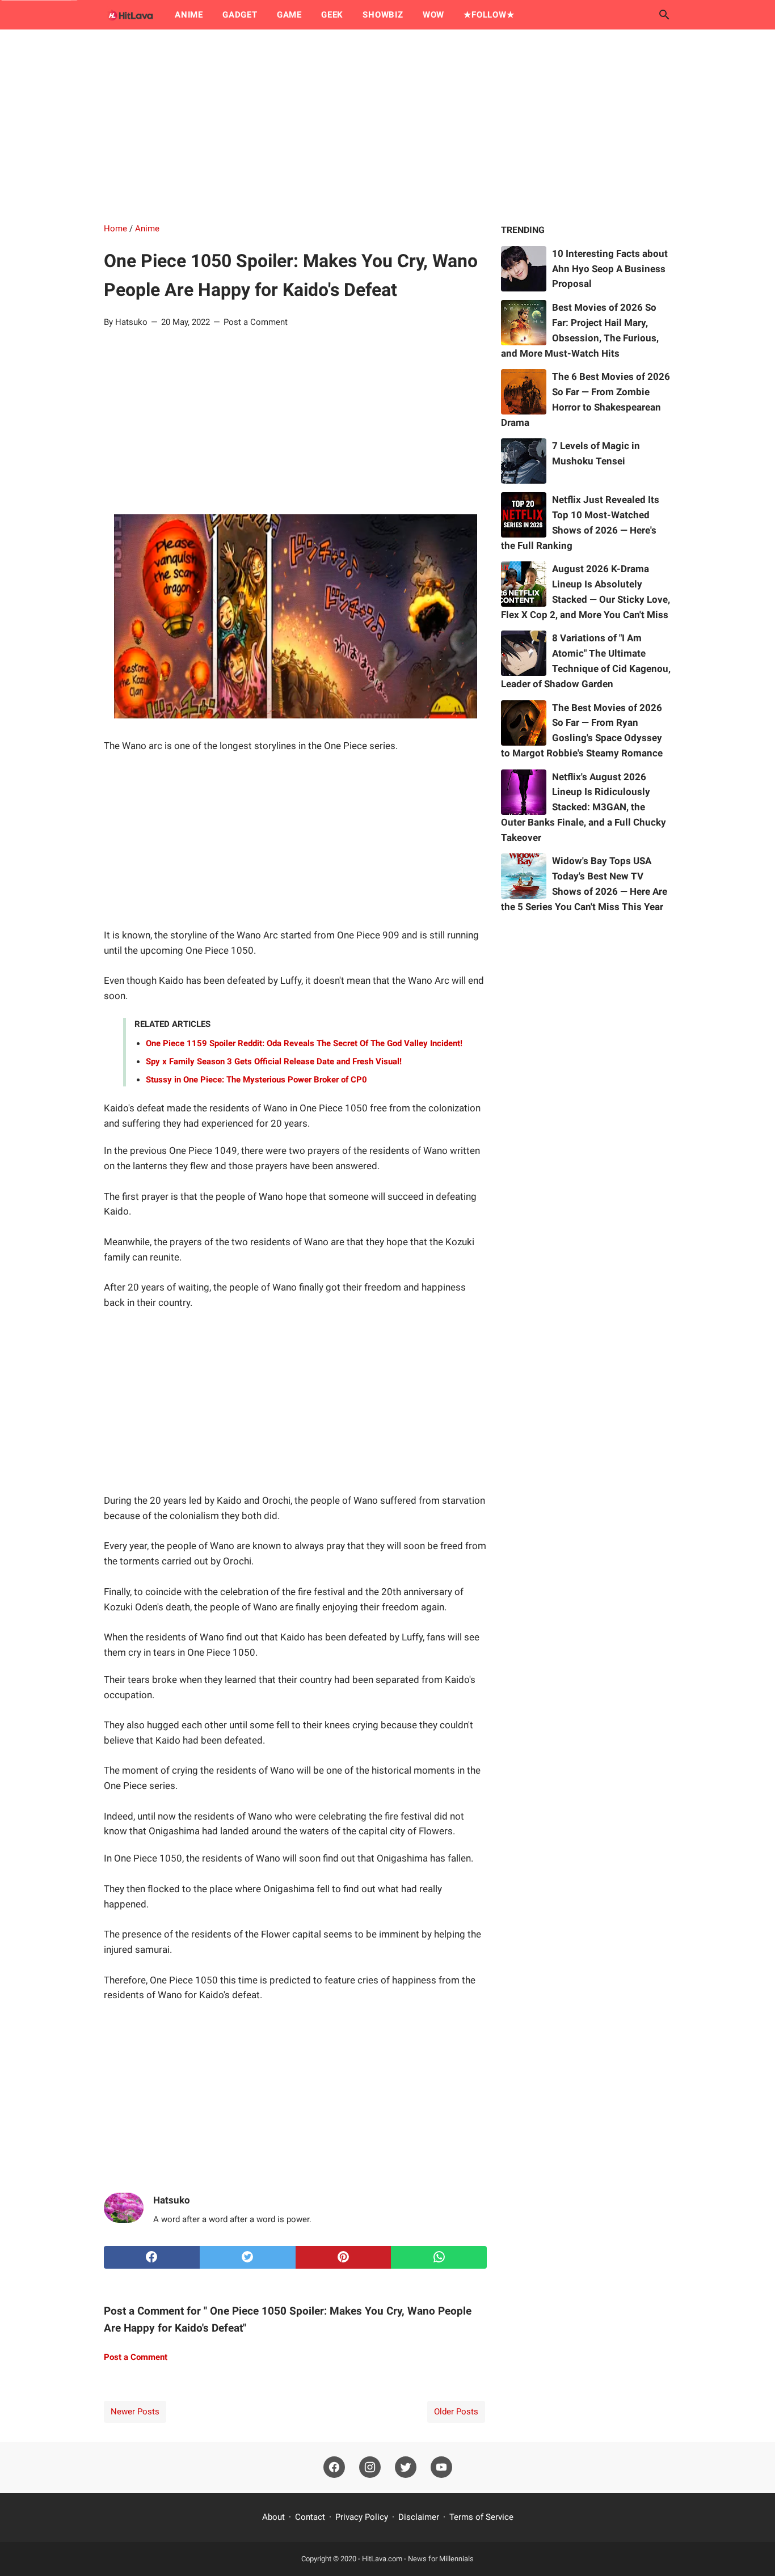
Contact (310, 2517)
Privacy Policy (362, 2517)
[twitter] (248, 2257)
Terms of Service (481, 2517)
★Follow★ (489, 15)
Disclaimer (419, 2517)
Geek (332, 15)
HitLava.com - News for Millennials (418, 2559)
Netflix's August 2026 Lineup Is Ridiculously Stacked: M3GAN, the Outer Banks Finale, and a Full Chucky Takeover (584, 807)
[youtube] (441, 2468)
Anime (189, 15)
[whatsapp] (439, 2257)
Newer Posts (135, 2412)
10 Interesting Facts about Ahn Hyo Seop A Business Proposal (610, 269)
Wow (433, 15)
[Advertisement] (387, 126)
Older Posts (456, 2412)
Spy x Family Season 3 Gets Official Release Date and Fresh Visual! (274, 1061)
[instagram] (370, 2468)
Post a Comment (256, 322)
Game (289, 15)
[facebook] (152, 2257)
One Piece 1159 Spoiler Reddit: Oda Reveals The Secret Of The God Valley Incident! (304, 1043)
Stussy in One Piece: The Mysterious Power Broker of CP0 (256, 1080)
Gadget (240, 15)
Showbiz (383, 15)
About (273, 2517)
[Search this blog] (664, 15)
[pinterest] (344, 2257)
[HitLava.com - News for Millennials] (129, 15)
